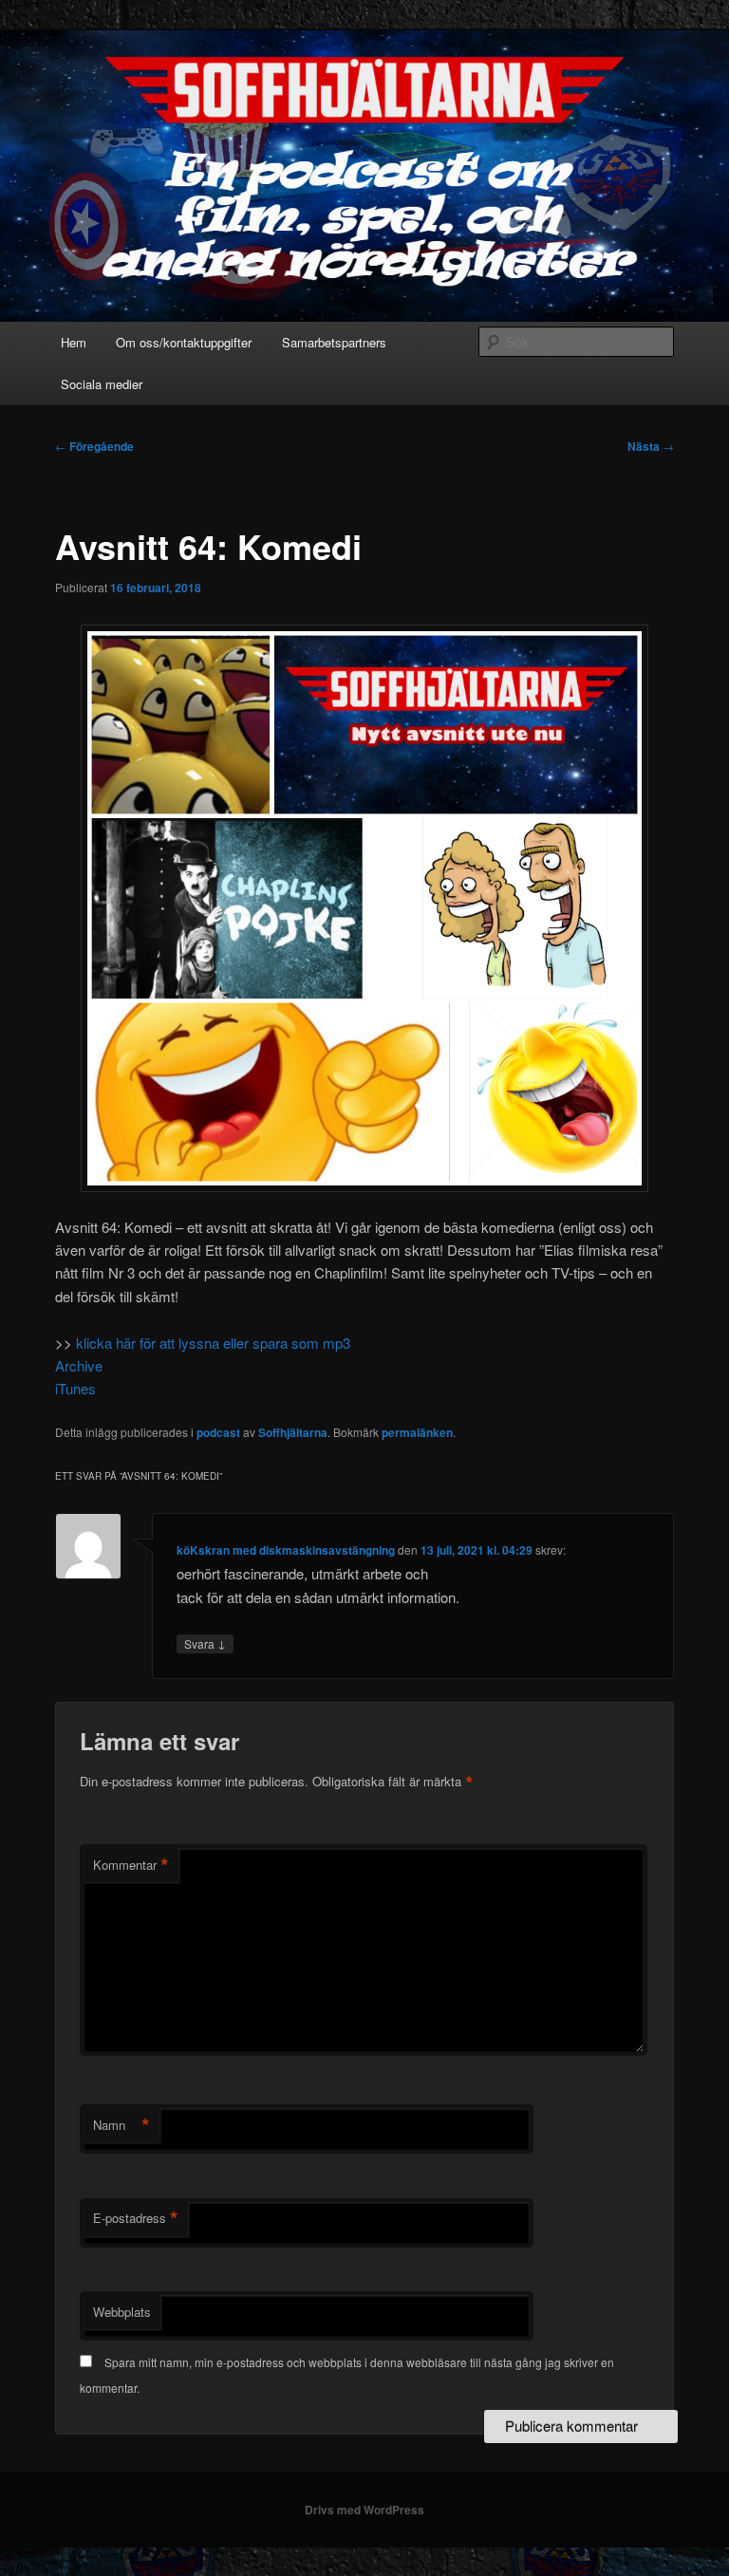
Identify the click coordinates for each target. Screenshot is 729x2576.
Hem (74, 342)
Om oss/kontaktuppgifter (184, 342)
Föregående (94, 446)
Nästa (651, 446)
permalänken (417, 1432)
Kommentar (131, 1865)
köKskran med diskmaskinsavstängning (286, 1550)
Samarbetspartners (334, 342)
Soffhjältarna (293, 1432)
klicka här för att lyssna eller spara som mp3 (213, 1343)
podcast (218, 1432)
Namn (121, 2125)
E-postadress (136, 2218)
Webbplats (122, 2312)
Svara (205, 1643)
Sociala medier (102, 384)
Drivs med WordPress (364, 2510)
